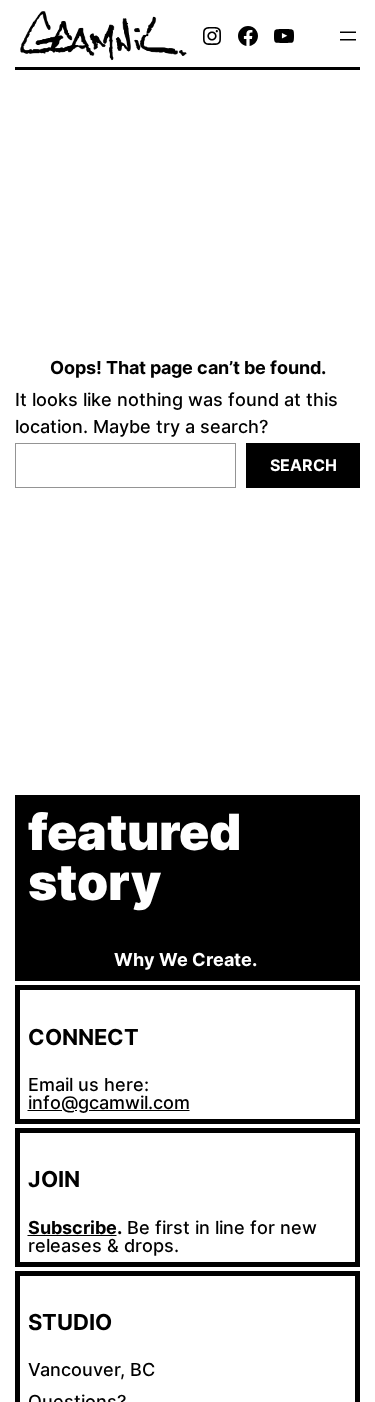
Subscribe (72, 1227)
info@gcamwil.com (109, 1102)
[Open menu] (348, 36)
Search (303, 465)
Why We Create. (185, 959)
